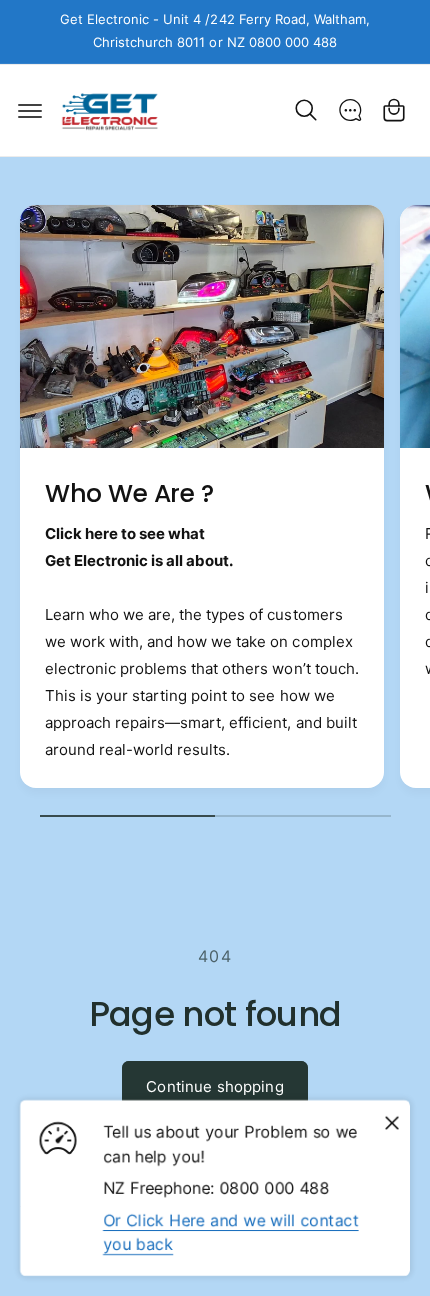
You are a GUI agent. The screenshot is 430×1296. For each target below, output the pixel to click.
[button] (30, 110)
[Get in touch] (350, 110)
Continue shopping (215, 1086)
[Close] (392, 1123)
